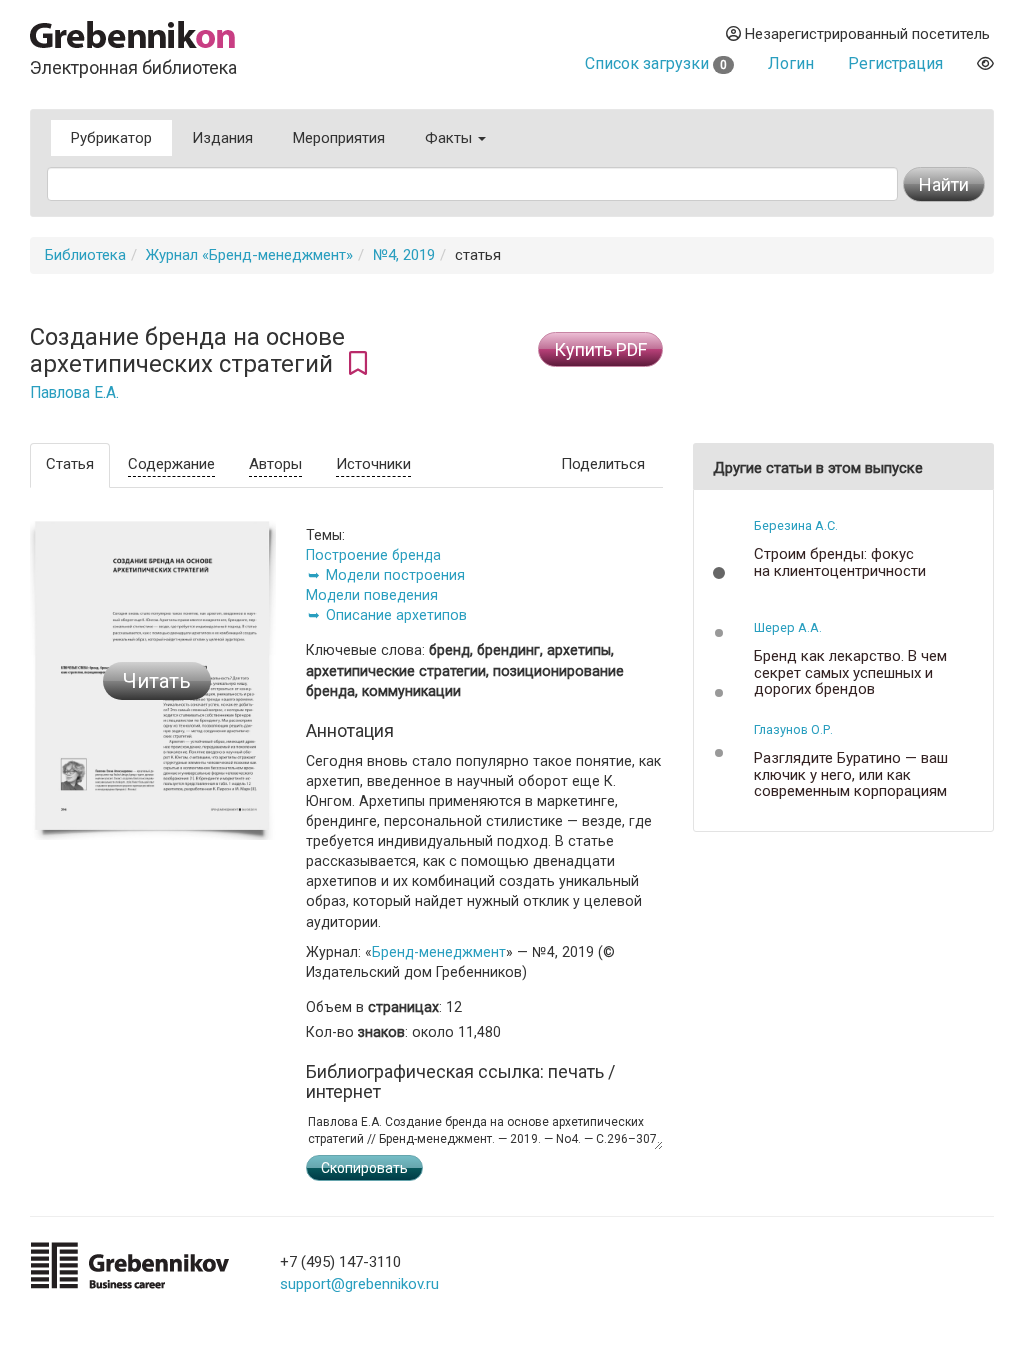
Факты (450, 138)
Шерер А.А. (788, 627)
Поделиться (603, 464)
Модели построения (395, 575)
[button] (719, 573)
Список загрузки (656, 63)
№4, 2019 (404, 255)
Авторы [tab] (275, 464)
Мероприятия (339, 138)
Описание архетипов (396, 615)
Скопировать (364, 1168)
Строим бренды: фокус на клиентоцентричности (840, 562)
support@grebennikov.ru (359, 1284)
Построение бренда (373, 555)
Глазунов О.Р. (793, 729)
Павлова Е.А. (74, 393)
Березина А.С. (796, 525)
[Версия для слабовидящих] (985, 63)
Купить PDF (600, 349)
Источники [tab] (373, 464)
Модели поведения (372, 595)
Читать (157, 681)
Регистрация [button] (895, 63)
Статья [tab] (70, 464)
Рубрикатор (111, 138)
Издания (222, 138)
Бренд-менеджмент (439, 952)
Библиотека (85, 255)
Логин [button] (791, 63)
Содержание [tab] (171, 464)
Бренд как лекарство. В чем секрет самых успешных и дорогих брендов (850, 673)
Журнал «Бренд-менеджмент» (249, 255)
